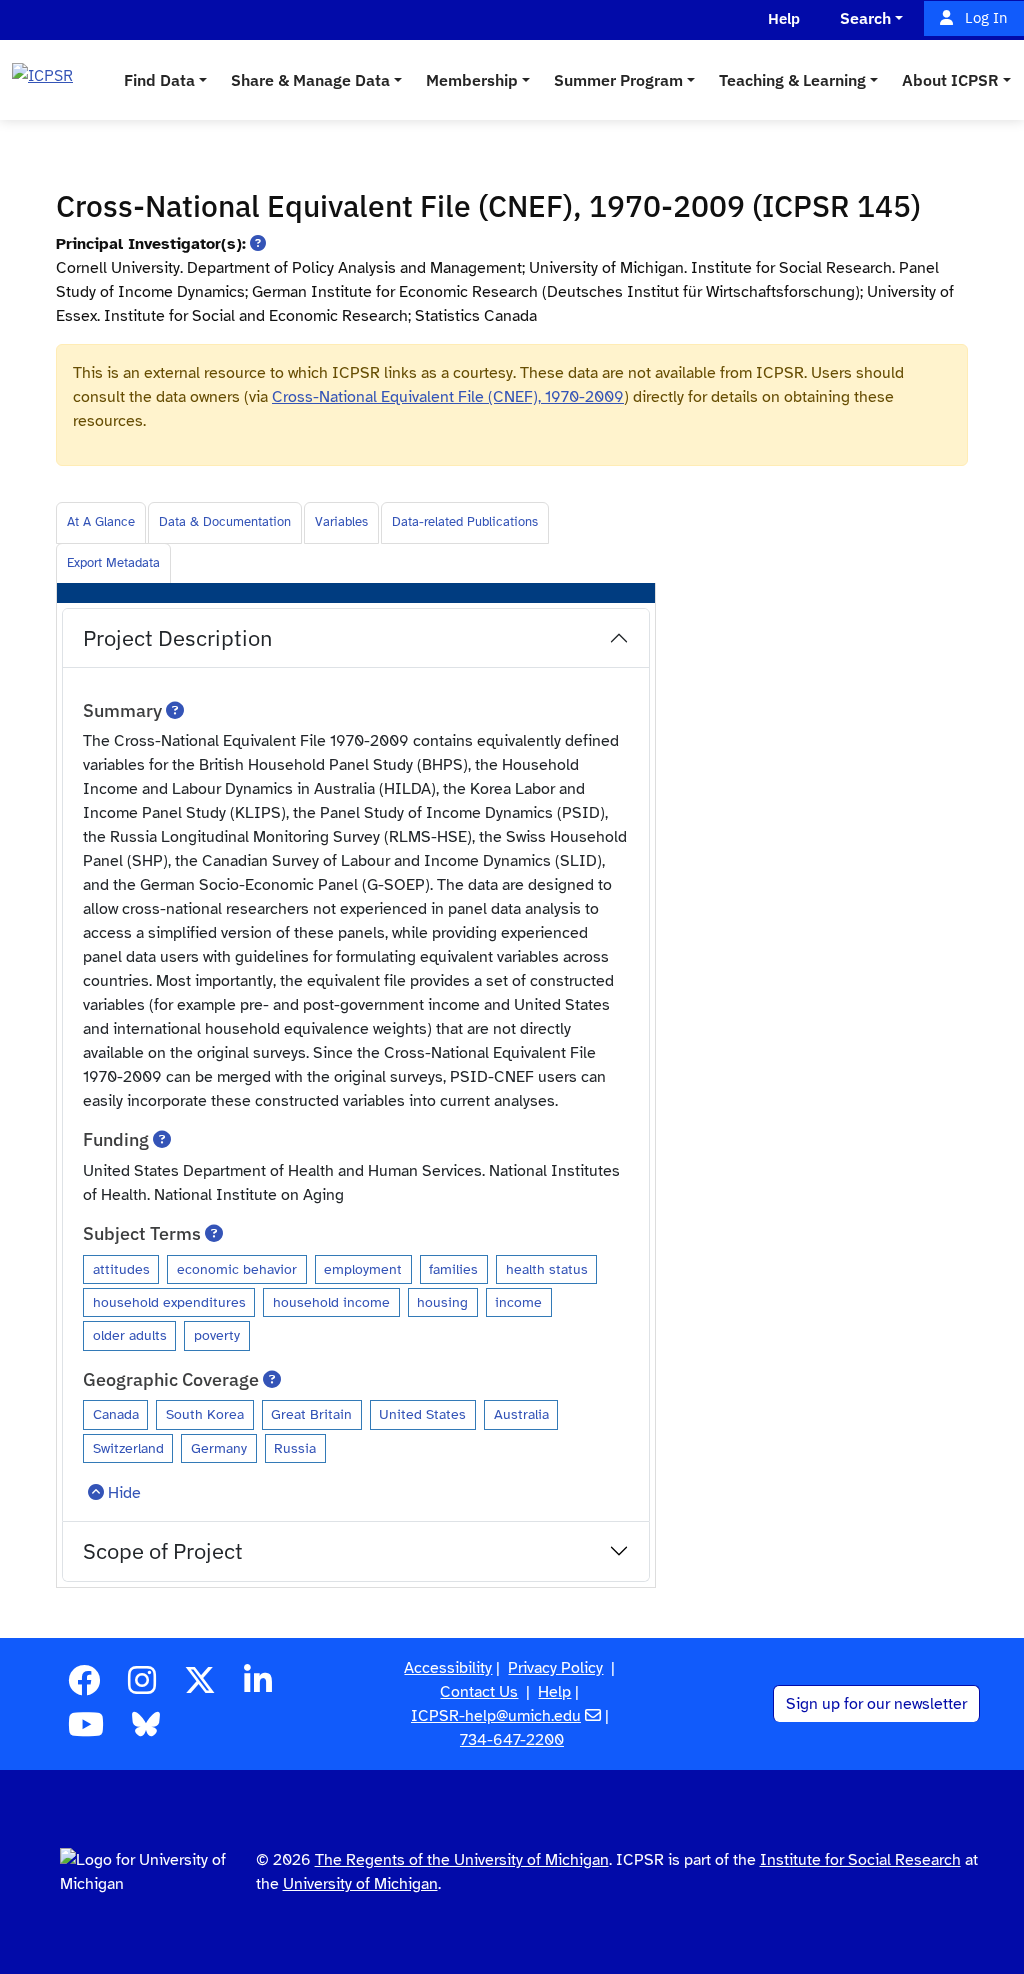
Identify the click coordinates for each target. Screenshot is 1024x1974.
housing (442, 1302)
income (518, 1302)
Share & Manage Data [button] (310, 80)
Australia (521, 1414)
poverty (217, 1335)
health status (547, 1269)
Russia (295, 1448)
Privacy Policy (555, 1668)
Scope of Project (163, 1550)
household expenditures (169, 1302)
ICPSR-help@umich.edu (496, 1716)
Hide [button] (124, 1493)
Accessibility (448, 1668)
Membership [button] (472, 80)
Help (554, 1692)
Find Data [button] (159, 80)
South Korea (205, 1414)
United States (422, 1414)
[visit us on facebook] (84, 1687)
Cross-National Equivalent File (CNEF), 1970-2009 (448, 397)
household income (331, 1302)
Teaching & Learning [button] (792, 80)
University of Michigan (360, 1884)
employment (363, 1269)
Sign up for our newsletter (876, 1704)
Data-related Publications (465, 522)
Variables (341, 522)
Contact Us (479, 1692)
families (453, 1269)
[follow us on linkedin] (258, 1687)
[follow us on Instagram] (142, 1687)
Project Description (178, 637)
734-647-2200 (512, 1740)
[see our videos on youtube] (86, 1731)
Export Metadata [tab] (113, 563)
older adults (130, 1335)
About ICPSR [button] (950, 80)
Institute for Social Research (860, 1860)
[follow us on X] (200, 1687)
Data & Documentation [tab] (225, 522)
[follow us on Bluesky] (146, 1731)
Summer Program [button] (618, 80)
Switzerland (128, 1448)
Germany (219, 1448)
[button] (258, 244)
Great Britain (311, 1414)
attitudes (121, 1269)
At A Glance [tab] (101, 522)
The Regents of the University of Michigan (462, 1860)
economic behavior (237, 1269)
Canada (116, 1414)
